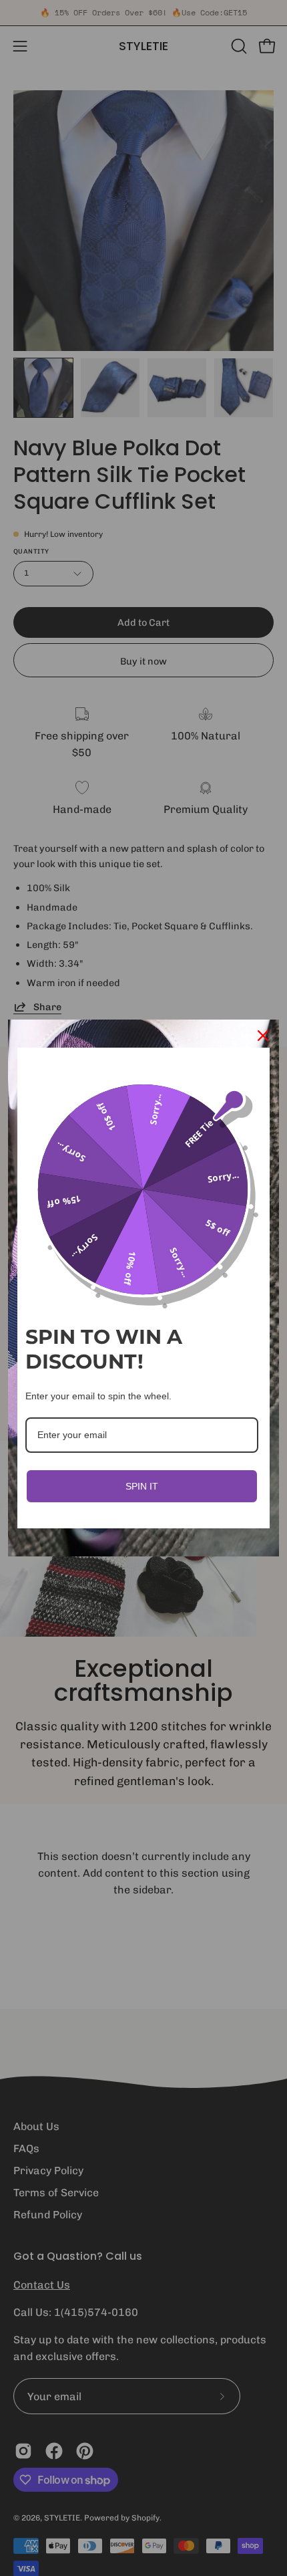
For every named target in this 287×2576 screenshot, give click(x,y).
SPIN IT (142, 1486)
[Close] (263, 1036)
